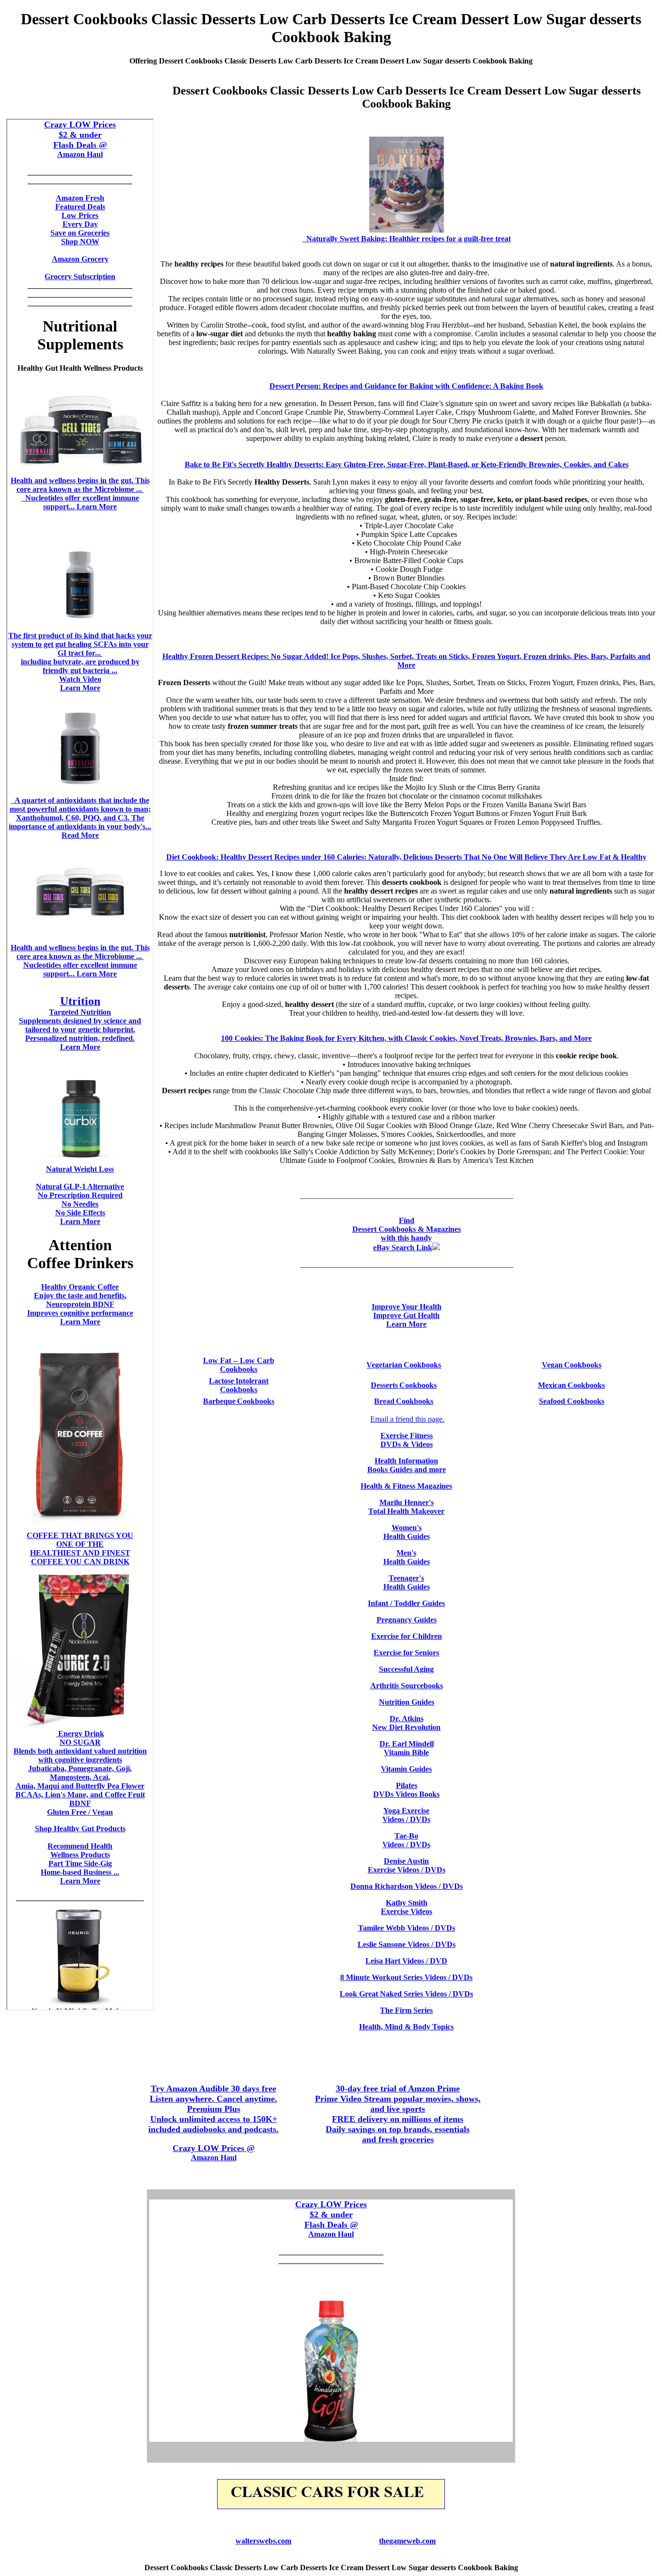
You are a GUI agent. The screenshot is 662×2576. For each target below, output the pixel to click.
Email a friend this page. (407, 1419)
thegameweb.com (407, 2541)
